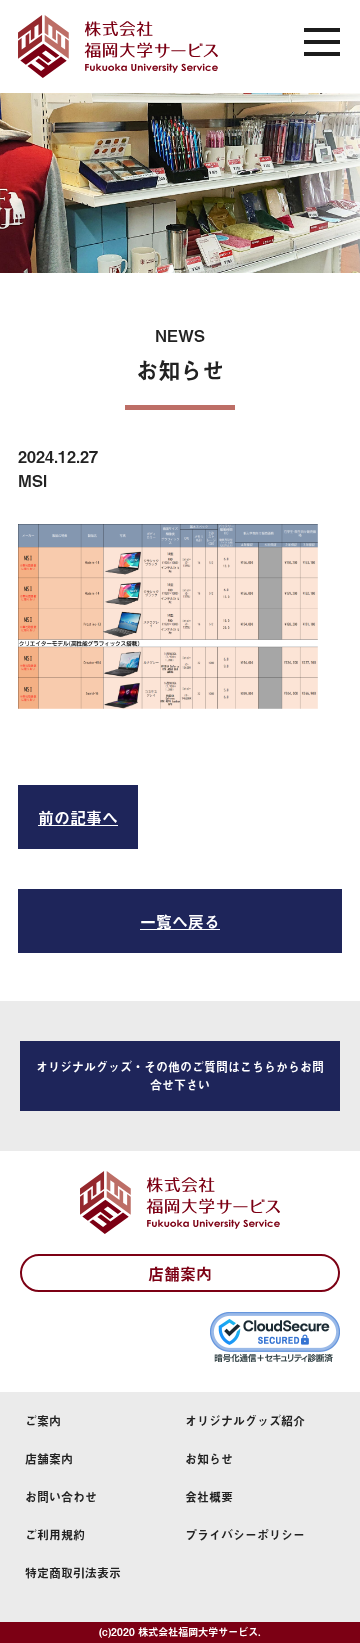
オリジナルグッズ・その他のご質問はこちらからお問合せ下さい (180, 1076)
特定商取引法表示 (73, 1573)
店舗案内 (180, 1273)
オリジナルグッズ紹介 (245, 1421)
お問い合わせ (61, 1497)
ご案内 (43, 1421)
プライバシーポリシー (245, 1535)
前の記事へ (78, 817)
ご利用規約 (55, 1535)
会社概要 (209, 1497)
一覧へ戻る (180, 921)
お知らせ (209, 1459)
